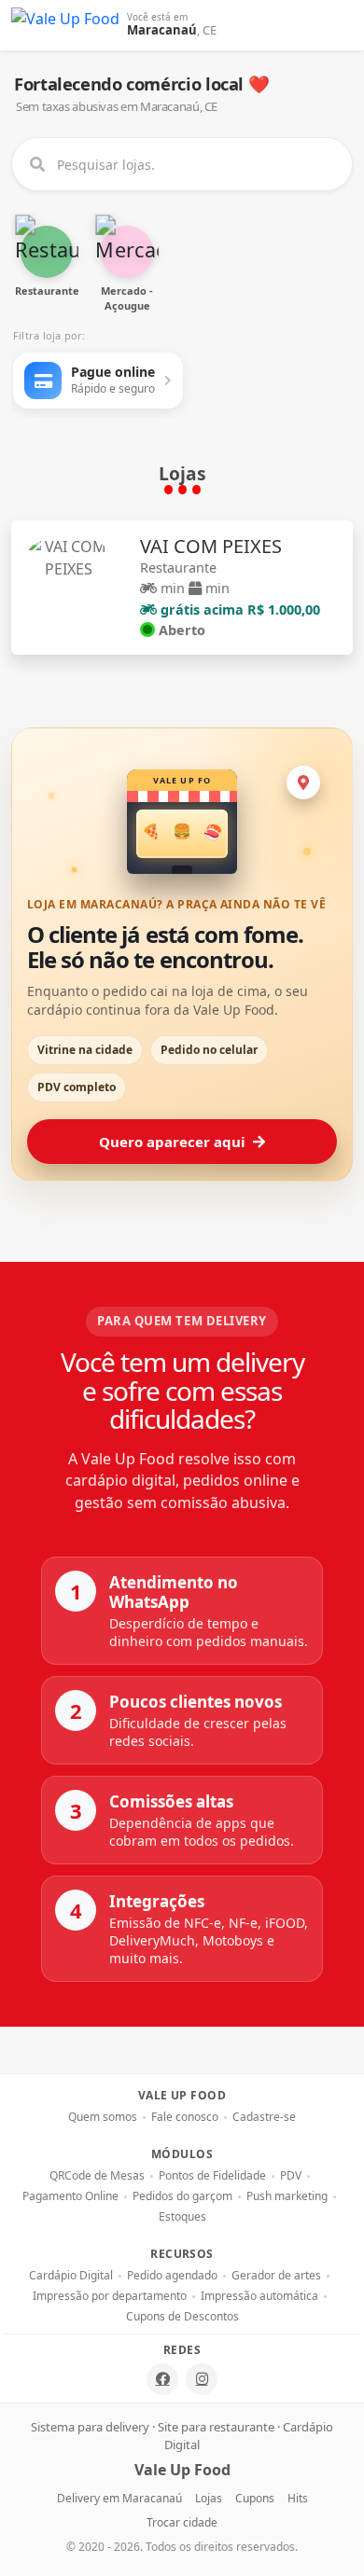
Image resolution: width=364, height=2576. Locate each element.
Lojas (209, 2498)
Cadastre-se (264, 2117)
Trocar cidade (182, 2522)
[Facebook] (162, 2379)
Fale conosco (185, 2117)
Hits (298, 2498)
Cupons (255, 2498)
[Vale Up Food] (65, 25)
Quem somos (103, 2117)
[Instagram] (202, 2379)
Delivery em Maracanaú (119, 2498)
